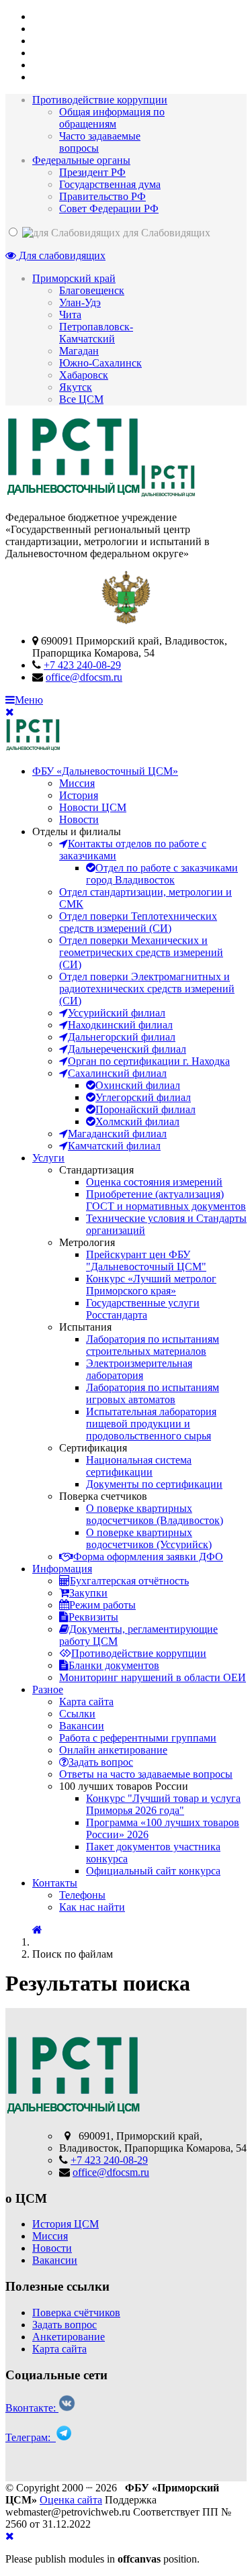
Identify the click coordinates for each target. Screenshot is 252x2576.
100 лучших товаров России (124, 1786)
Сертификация (93, 1448)
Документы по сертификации (154, 1484)
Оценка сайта (71, 2500)
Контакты (55, 1883)
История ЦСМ (66, 2224)
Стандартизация (96, 1170)
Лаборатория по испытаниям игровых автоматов (153, 1393)
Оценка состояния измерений (154, 1182)
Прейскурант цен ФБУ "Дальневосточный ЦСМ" (146, 1260)
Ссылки (77, 1714)
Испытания (85, 1327)
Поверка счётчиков (76, 2312)
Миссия (77, 783)
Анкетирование (69, 2337)
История (79, 795)
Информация (62, 1569)
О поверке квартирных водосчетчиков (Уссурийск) (149, 1538)
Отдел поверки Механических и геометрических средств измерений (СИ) (141, 952)
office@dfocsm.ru (84, 677)
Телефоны (82, 1895)
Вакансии (82, 1726)
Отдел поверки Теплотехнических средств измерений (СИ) (138, 922)
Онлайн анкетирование (113, 1750)
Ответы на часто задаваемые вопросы (146, 1774)
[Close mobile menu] (10, 712)
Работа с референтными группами (138, 1738)
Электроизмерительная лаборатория (139, 1369)
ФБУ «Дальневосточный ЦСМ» (105, 771)
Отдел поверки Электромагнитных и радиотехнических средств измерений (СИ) (147, 989)
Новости (79, 819)
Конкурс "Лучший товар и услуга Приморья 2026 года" (163, 1804)
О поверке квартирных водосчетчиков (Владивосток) (155, 1514)
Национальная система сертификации (139, 1466)
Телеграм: (31, 2437)
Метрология (87, 1242)
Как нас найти (92, 1907)
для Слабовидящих (165, 233)
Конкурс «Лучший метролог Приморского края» (151, 1285)
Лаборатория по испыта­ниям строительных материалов (153, 1345)
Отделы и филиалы (77, 831)
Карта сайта (86, 1702)
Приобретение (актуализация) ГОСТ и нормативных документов (166, 1200)
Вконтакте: (32, 2408)
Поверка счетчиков (103, 1496)
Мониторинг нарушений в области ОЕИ (153, 1677)
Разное (48, 1689)
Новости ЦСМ (93, 807)
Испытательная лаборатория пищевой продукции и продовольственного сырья (151, 1424)
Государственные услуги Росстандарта (143, 1309)
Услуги (48, 1158)
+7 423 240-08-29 (82, 665)
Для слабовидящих (61, 255)
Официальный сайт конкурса (153, 1871)
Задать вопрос (65, 2325)
